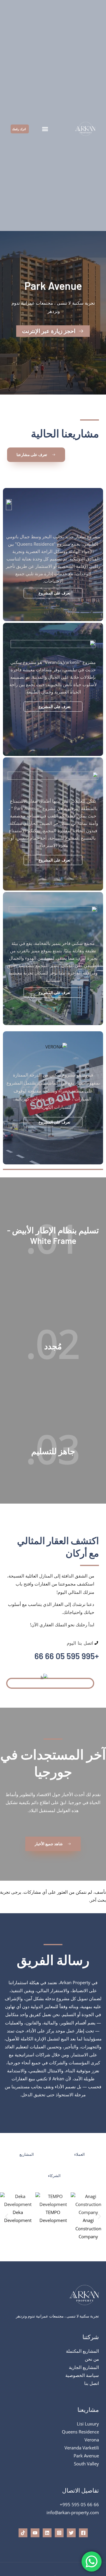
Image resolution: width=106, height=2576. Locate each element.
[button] (45, 129)
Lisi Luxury (88, 2424)
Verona (92, 2440)
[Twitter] (71, 2533)
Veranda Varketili (82, 2448)
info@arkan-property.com (73, 2512)
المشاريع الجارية (84, 2367)
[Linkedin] (47, 2533)
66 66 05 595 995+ (79, 2504)
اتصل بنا (92, 2383)
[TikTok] (23, 2533)
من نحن (92, 2359)
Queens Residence (80, 2432)
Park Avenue (86, 2456)
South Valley (86, 2464)
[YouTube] (35, 2533)
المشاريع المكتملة (82, 2351)
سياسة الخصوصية (82, 2375)
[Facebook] (83, 2533)
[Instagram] (59, 2533)
